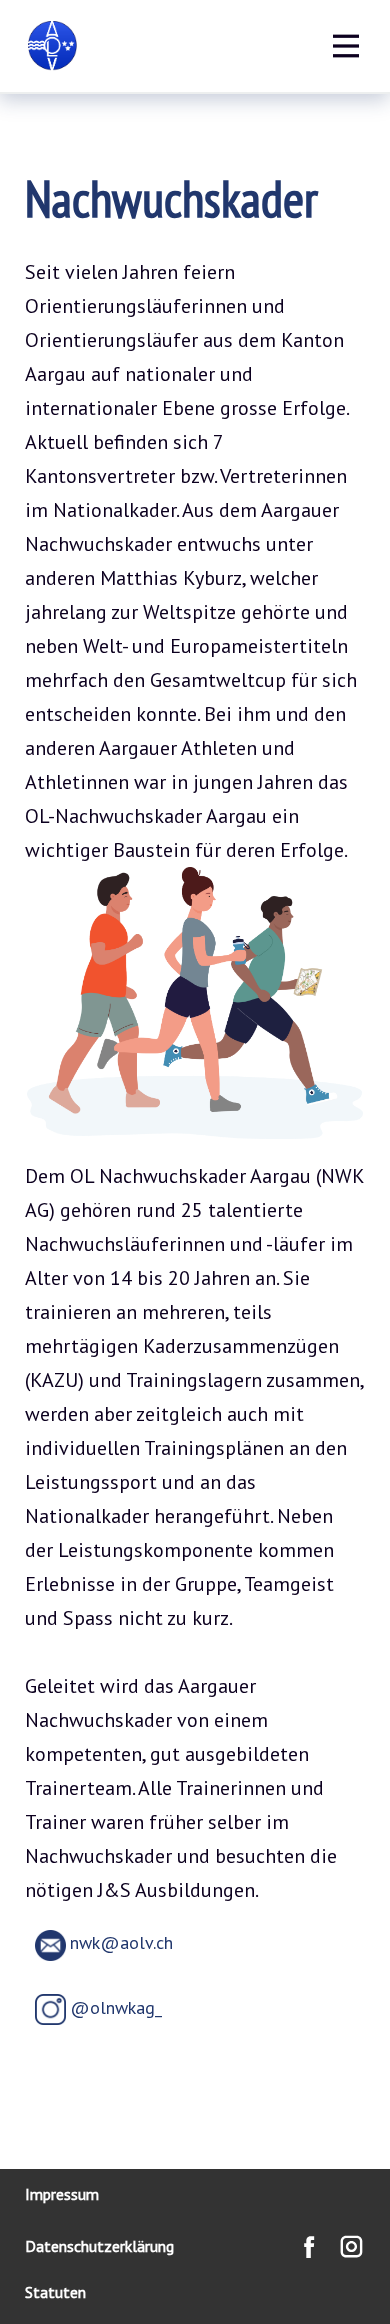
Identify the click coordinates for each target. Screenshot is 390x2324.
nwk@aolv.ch (121, 1942)
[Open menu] (346, 46)
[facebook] (309, 2246)
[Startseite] (52, 46)
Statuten (55, 2292)
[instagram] (351, 2246)
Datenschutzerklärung (99, 2246)
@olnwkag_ (116, 2007)
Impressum (62, 2194)
